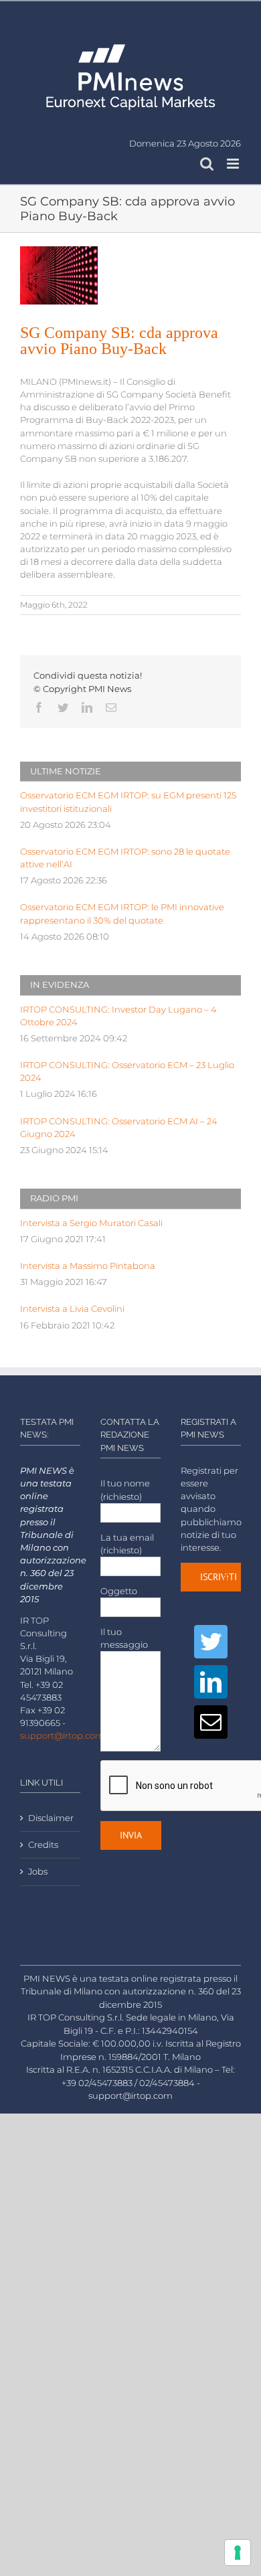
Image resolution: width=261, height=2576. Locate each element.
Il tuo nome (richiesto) (125, 1490)
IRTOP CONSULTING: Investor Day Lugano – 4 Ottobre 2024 (118, 1016)
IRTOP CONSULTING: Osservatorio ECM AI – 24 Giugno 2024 (119, 1128)
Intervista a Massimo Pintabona (88, 1266)
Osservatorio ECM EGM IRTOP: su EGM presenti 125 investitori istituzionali (128, 802)
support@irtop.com (62, 1736)
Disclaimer (51, 1818)
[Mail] (211, 1722)
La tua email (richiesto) (127, 1544)
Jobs (38, 1872)
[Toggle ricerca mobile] (207, 164)
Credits (43, 1845)
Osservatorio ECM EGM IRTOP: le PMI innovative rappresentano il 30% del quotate (122, 914)
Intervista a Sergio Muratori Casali (91, 1223)
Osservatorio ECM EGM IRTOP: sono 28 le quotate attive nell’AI (125, 858)
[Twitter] (211, 1642)
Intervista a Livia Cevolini (72, 1309)
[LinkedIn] (211, 1682)
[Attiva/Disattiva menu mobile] (234, 164)
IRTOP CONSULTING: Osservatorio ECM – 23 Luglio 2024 (127, 1071)
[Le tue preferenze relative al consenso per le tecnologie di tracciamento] (238, 2553)
